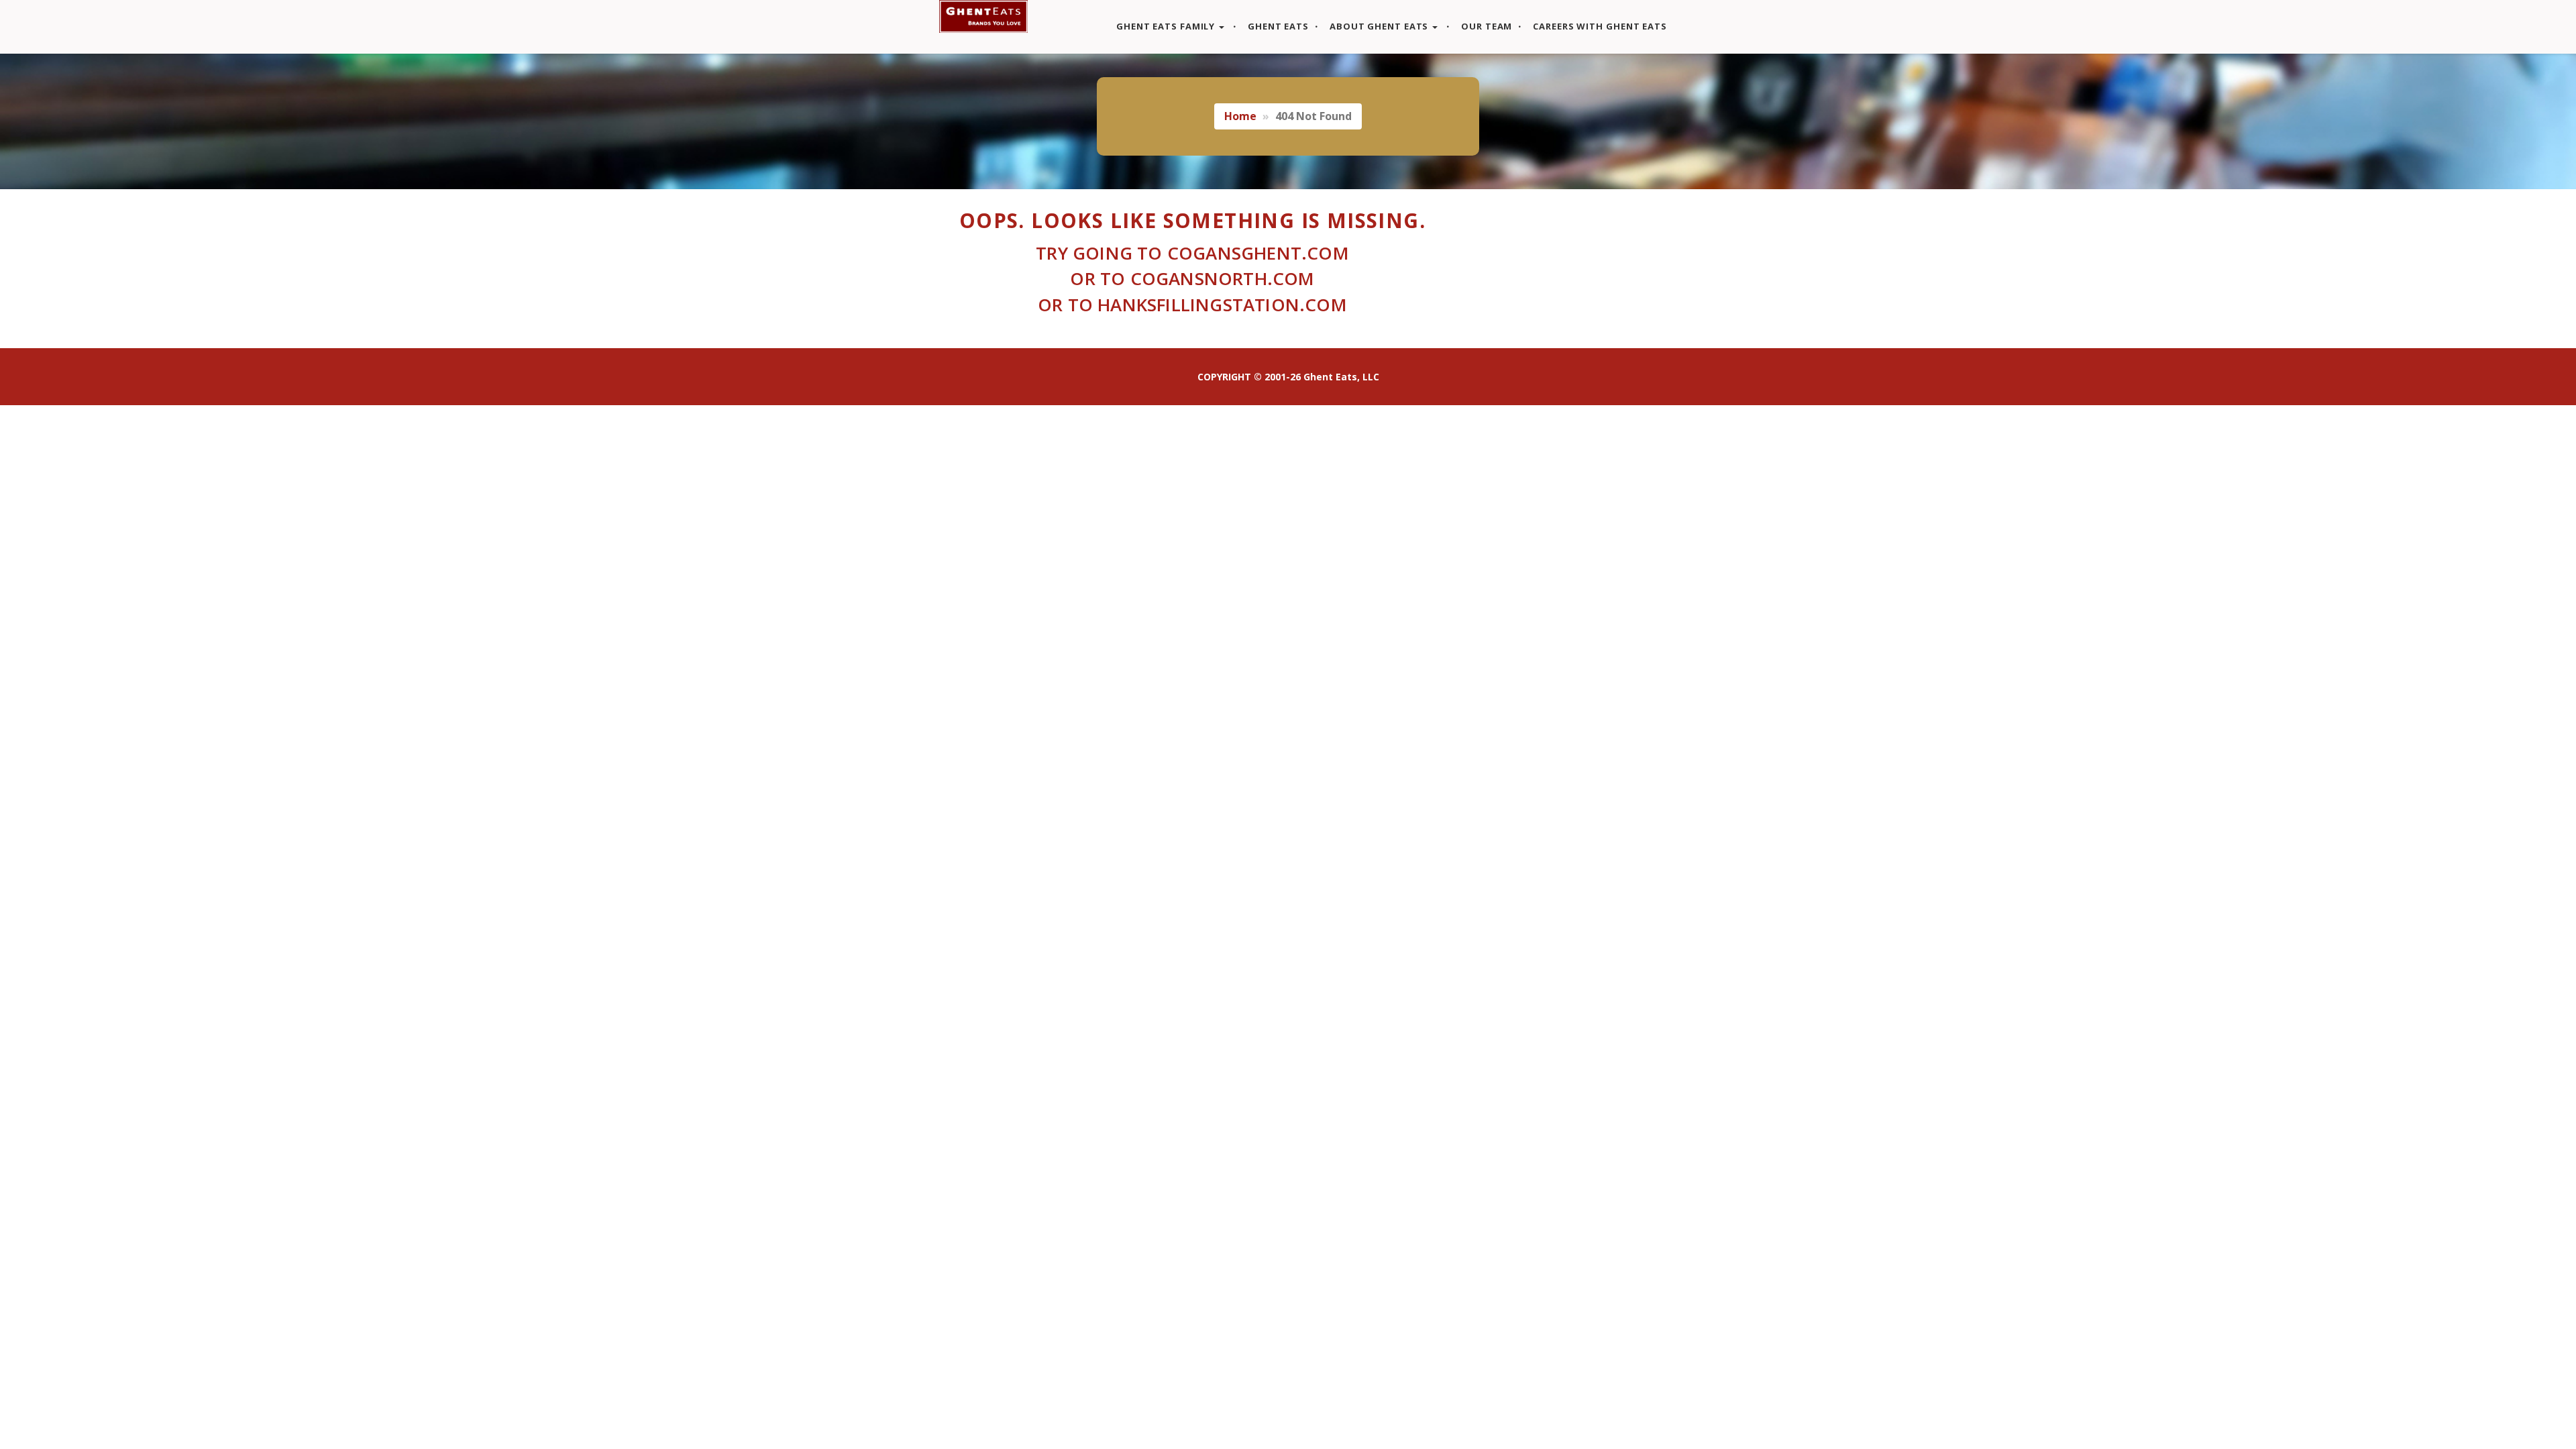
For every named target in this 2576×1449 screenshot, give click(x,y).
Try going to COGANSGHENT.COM (1192, 253)
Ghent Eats (1277, 26)
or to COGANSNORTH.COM (1192, 278)
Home (1240, 116)
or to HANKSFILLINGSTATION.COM (1192, 305)
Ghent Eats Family (1166, 26)
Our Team (1485, 26)
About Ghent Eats (1379, 26)
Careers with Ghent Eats (1599, 26)
